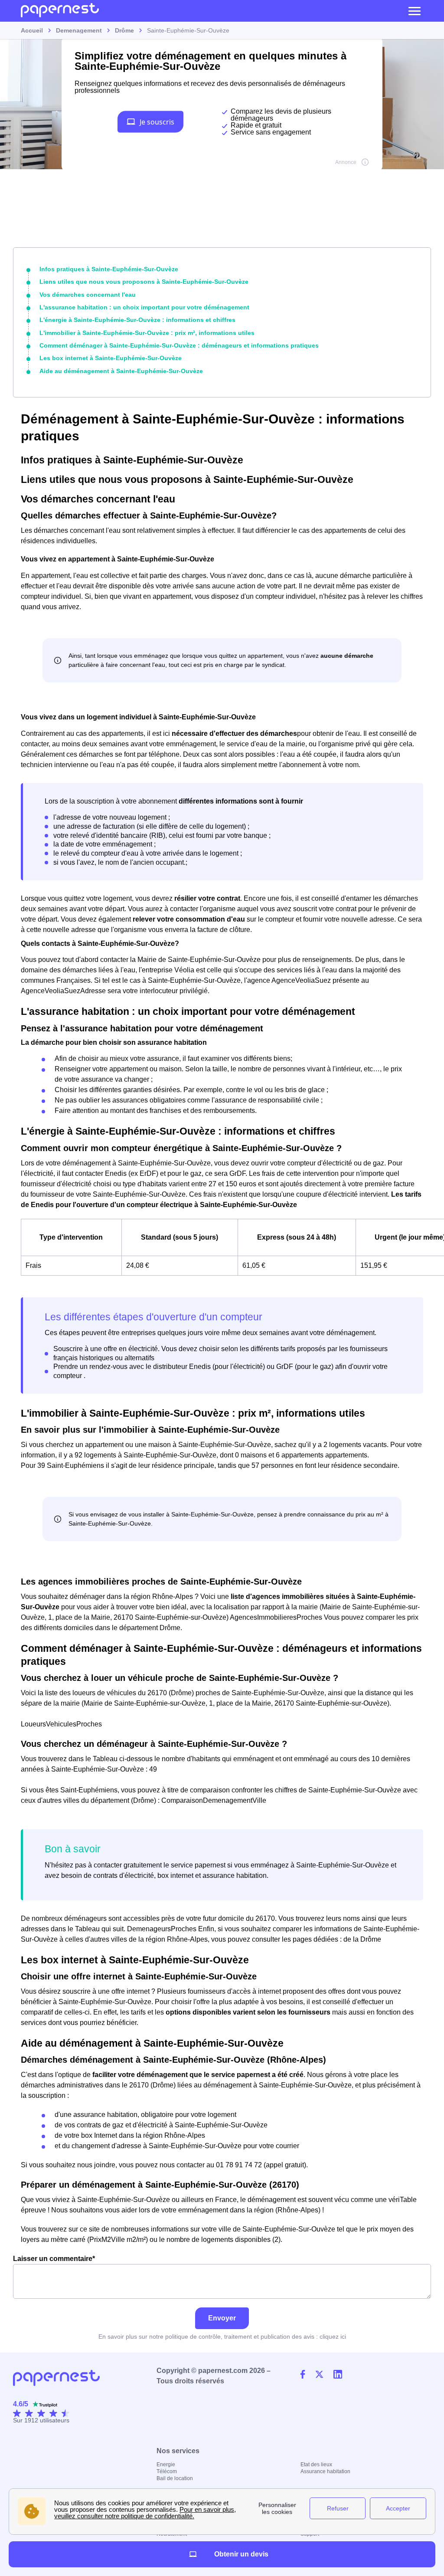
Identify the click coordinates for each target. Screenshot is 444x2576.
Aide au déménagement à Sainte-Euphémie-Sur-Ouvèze (121, 371)
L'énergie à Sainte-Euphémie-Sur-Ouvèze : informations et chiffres (137, 320)
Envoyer (222, 2318)
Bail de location (175, 2478)
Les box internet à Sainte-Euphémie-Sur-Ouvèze (111, 358)
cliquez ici (333, 2336)
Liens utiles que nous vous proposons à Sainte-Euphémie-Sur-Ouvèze (144, 282)
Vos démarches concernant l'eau (88, 295)
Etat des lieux (316, 2464)
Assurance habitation (325, 2471)
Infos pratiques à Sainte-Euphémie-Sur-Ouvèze (109, 269)
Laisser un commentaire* (54, 2259)
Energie (166, 2464)
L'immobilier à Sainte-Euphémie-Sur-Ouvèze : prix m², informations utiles (147, 333)
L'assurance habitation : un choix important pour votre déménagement (144, 307)
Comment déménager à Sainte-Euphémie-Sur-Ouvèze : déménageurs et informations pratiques (179, 345)
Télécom (167, 2471)
